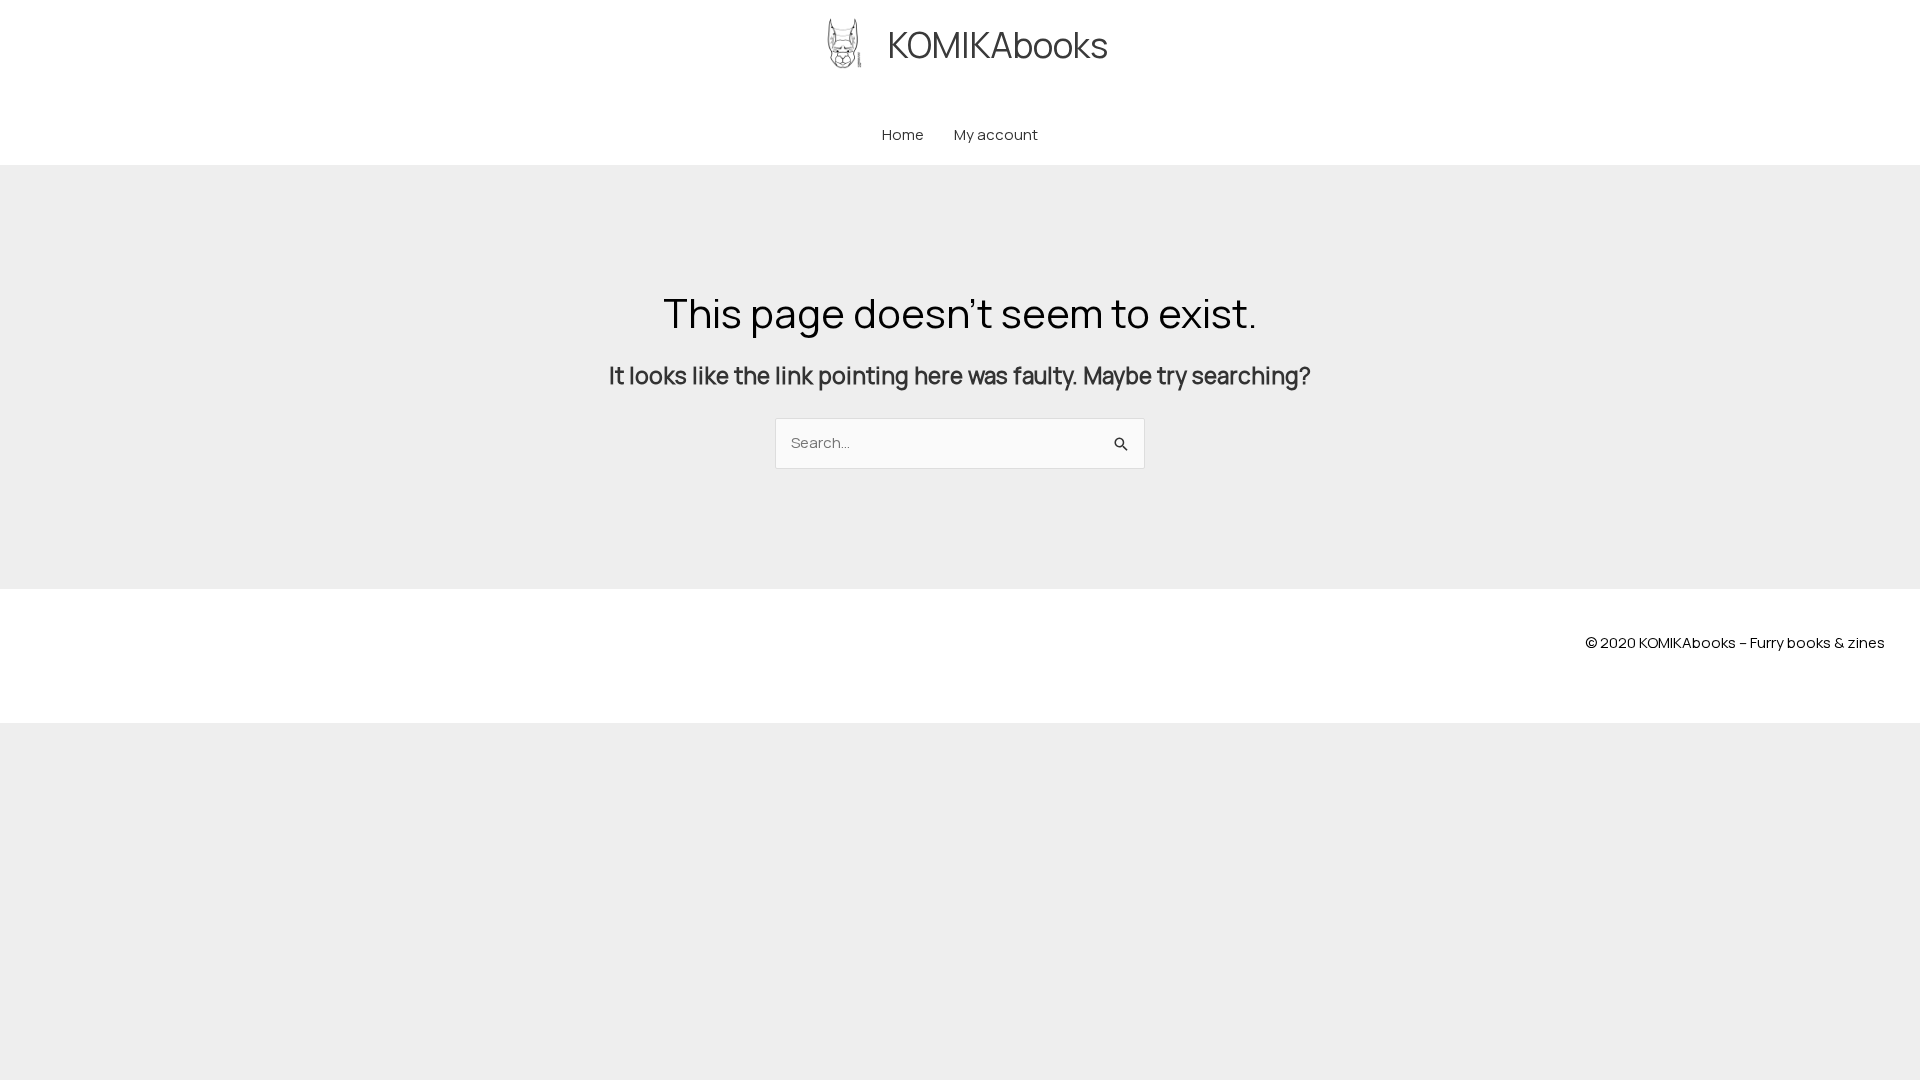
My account (996, 134)
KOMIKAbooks (998, 45)
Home (903, 134)
